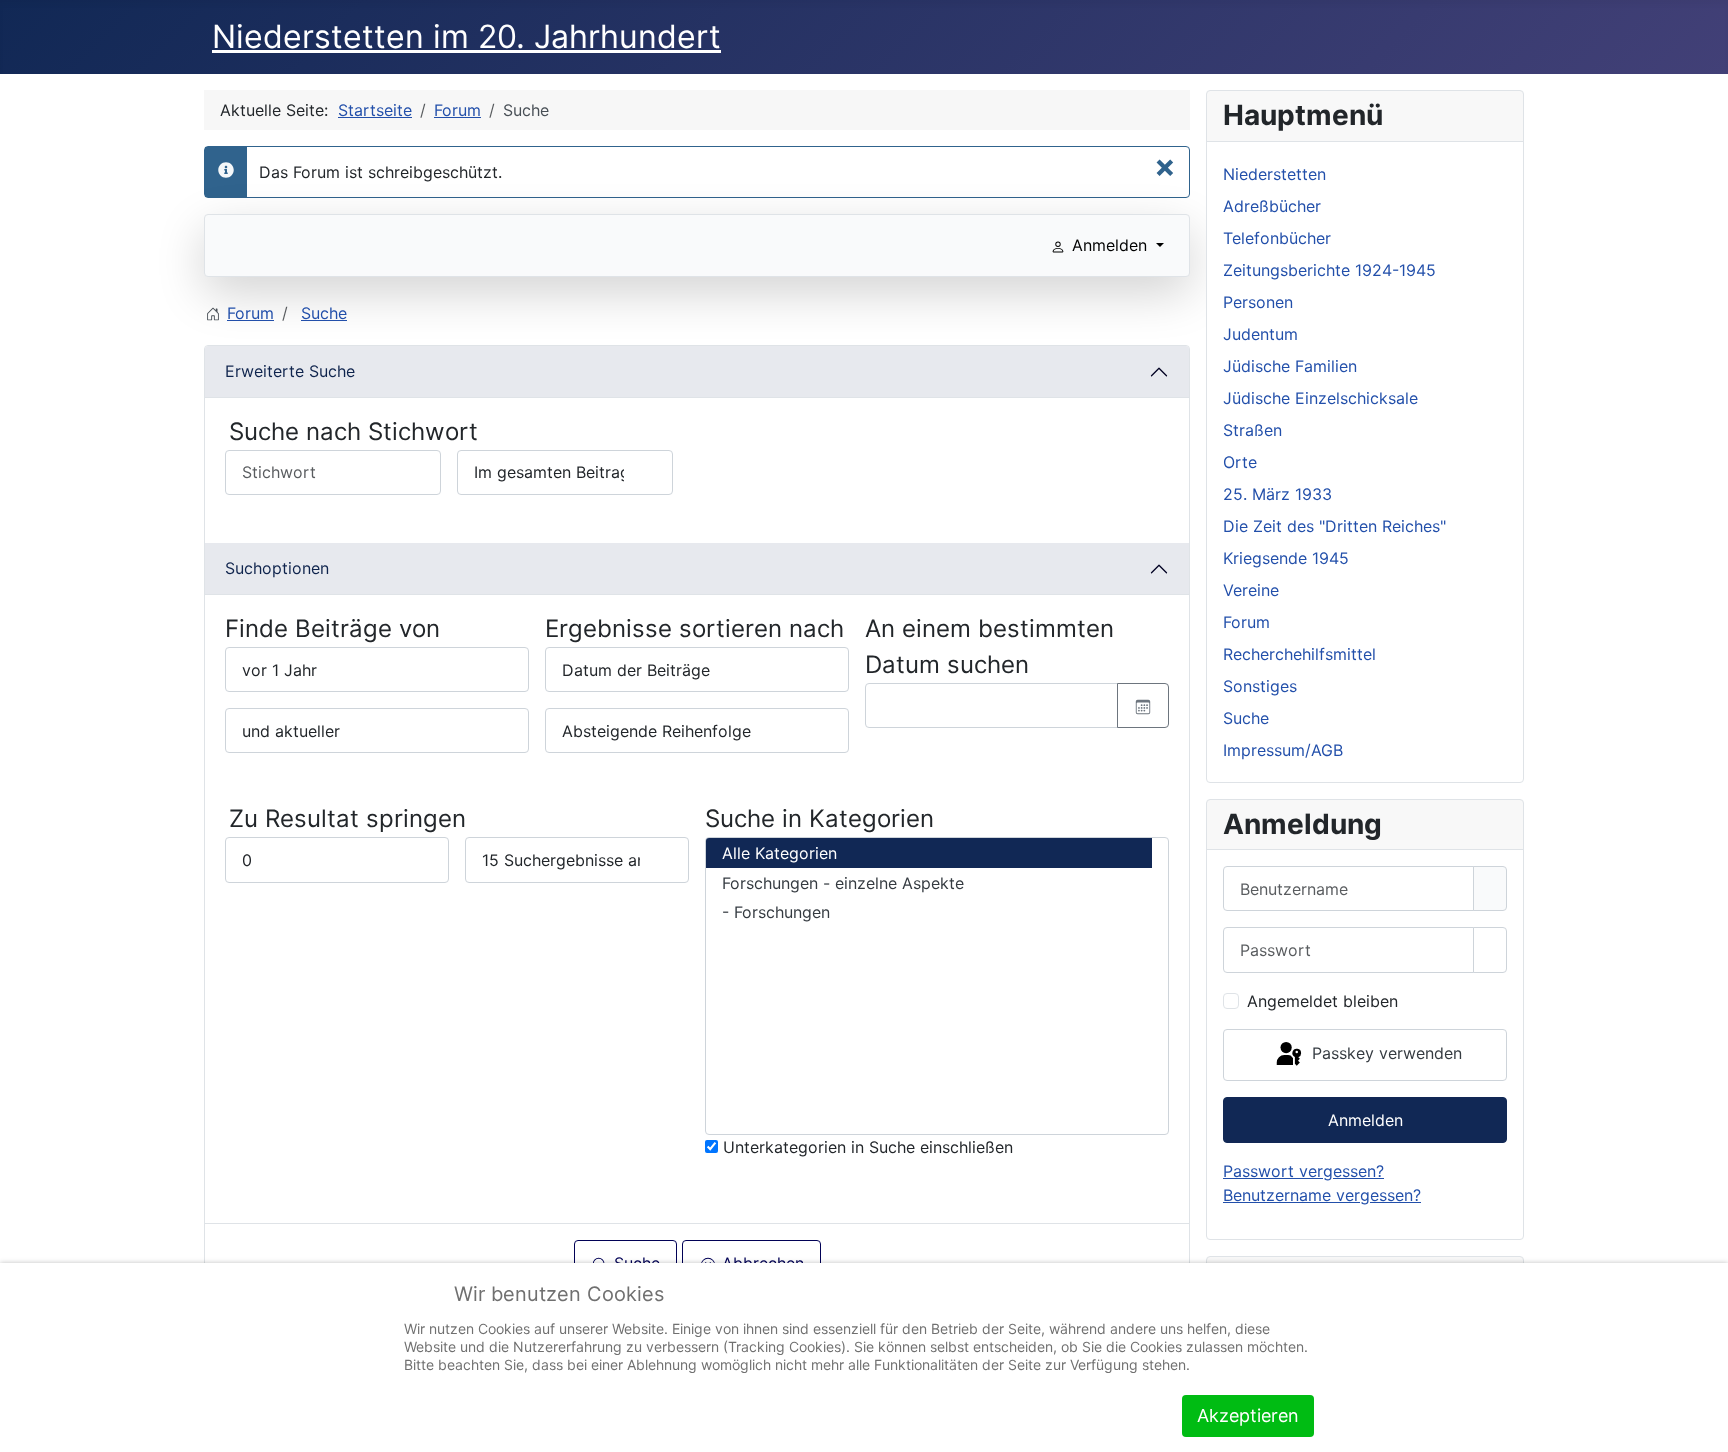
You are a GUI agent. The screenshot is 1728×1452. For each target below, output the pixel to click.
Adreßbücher (1272, 206)
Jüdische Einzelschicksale (1320, 398)
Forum (1246, 622)
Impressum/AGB (1283, 750)
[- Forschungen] (929, 913)
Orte (1240, 462)
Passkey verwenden (1384, 1053)
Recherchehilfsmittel (1299, 654)
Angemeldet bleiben (1322, 1001)
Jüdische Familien (1290, 366)
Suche (1246, 718)
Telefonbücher (1277, 238)
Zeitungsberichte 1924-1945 (1329, 270)
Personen (1258, 302)
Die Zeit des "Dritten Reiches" (1334, 526)
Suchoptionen (277, 568)
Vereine (1251, 590)
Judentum (1260, 334)
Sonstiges (1260, 686)
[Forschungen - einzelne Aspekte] (929, 883)
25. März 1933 (1277, 494)
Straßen (1252, 430)
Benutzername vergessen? (1322, 1195)
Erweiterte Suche (290, 371)
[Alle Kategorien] (929, 853)
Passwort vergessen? (1303, 1171)
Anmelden (1365, 1120)
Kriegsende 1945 (1286, 558)
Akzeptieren (1248, 1415)
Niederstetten (1274, 174)
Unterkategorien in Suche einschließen (865, 1147)
